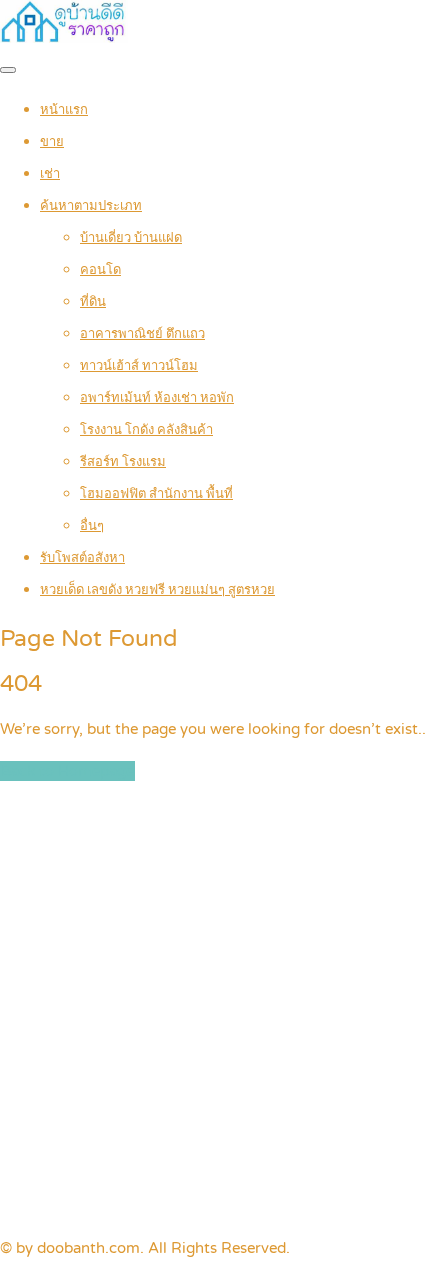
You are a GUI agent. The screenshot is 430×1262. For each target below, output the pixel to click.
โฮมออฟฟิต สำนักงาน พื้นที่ (156, 494)
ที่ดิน (93, 302)
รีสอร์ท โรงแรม (123, 462)
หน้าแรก (64, 110)
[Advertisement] (215, 1010)
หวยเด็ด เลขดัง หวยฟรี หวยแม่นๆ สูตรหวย (157, 590)
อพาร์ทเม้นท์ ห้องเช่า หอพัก (157, 398)
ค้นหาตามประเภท (91, 206)
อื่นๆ (92, 526)
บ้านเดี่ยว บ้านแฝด (131, 238)
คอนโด (100, 270)
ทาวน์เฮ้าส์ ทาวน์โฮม (139, 366)
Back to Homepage (67, 771)
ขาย (52, 142)
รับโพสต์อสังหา (82, 558)
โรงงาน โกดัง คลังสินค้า (146, 430)
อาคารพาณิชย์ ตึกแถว (142, 334)
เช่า (50, 174)
